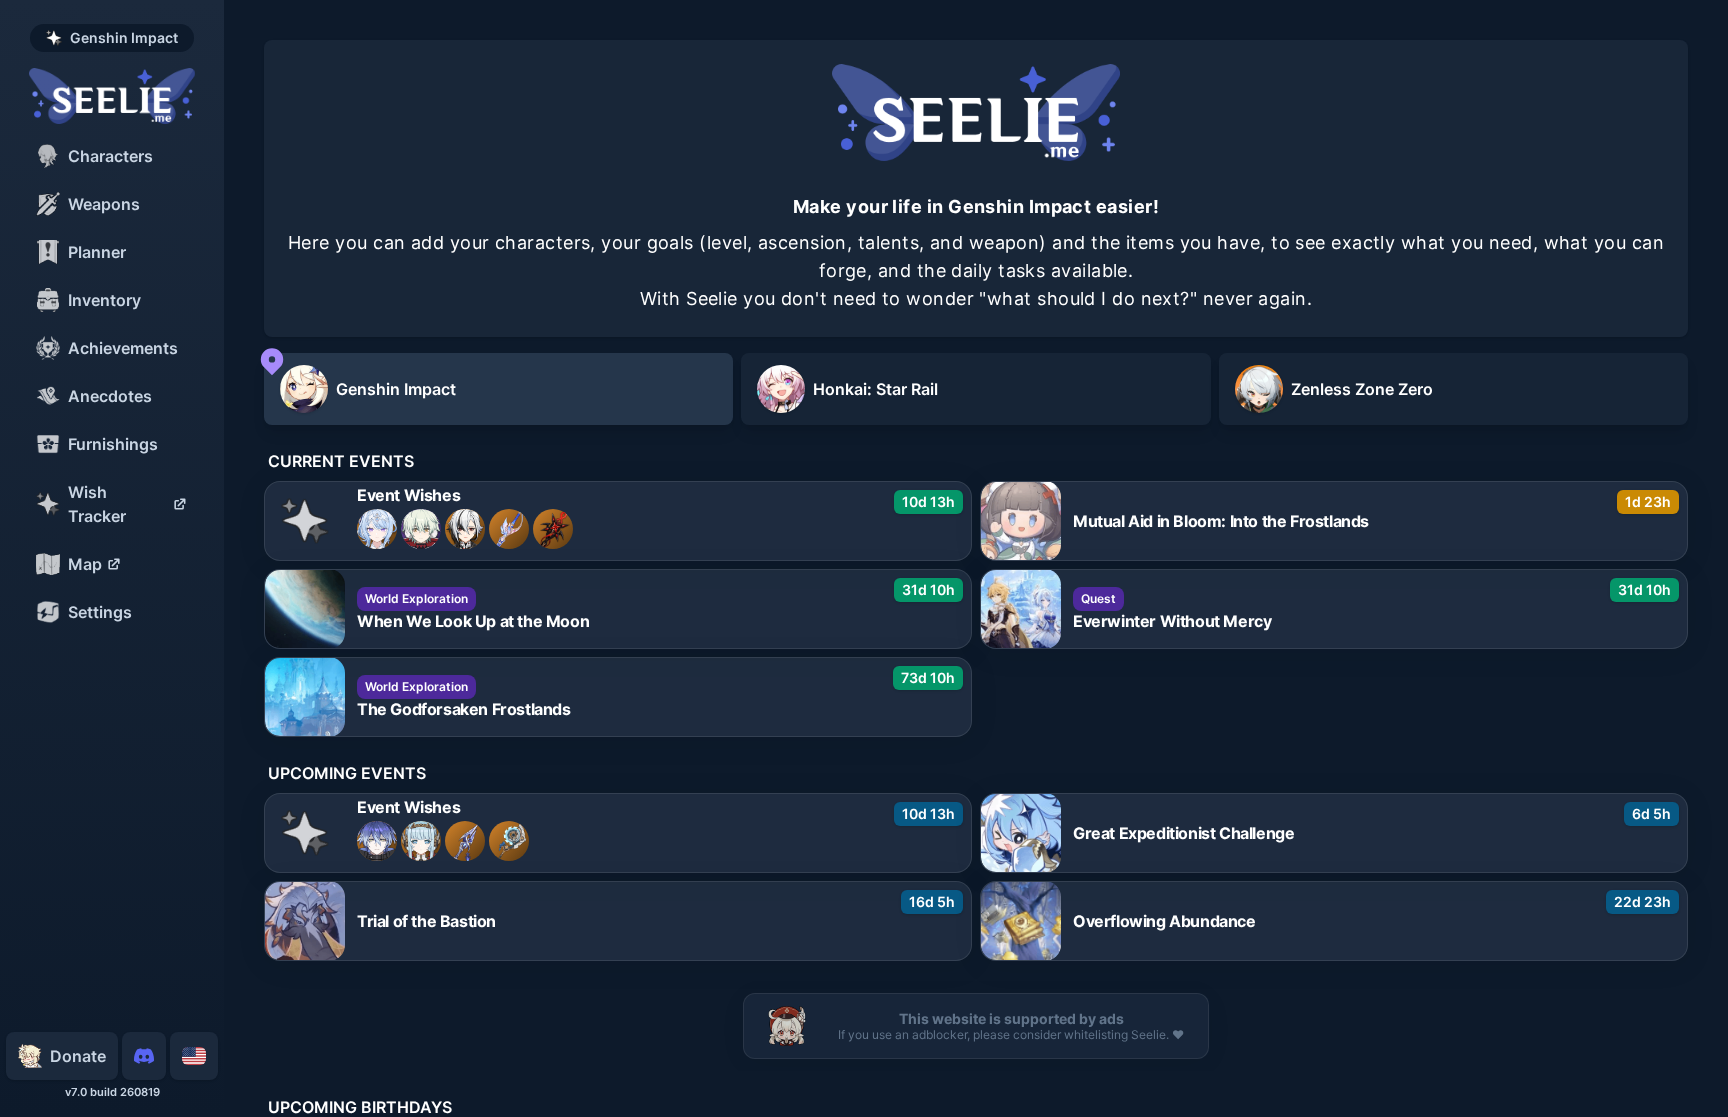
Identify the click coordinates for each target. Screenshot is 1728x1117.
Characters (110, 156)
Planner (97, 252)
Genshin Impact (124, 37)
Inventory (104, 300)
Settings (100, 612)
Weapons (104, 204)
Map (85, 564)
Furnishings (113, 444)
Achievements (123, 348)
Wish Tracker (97, 504)
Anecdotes (110, 396)
